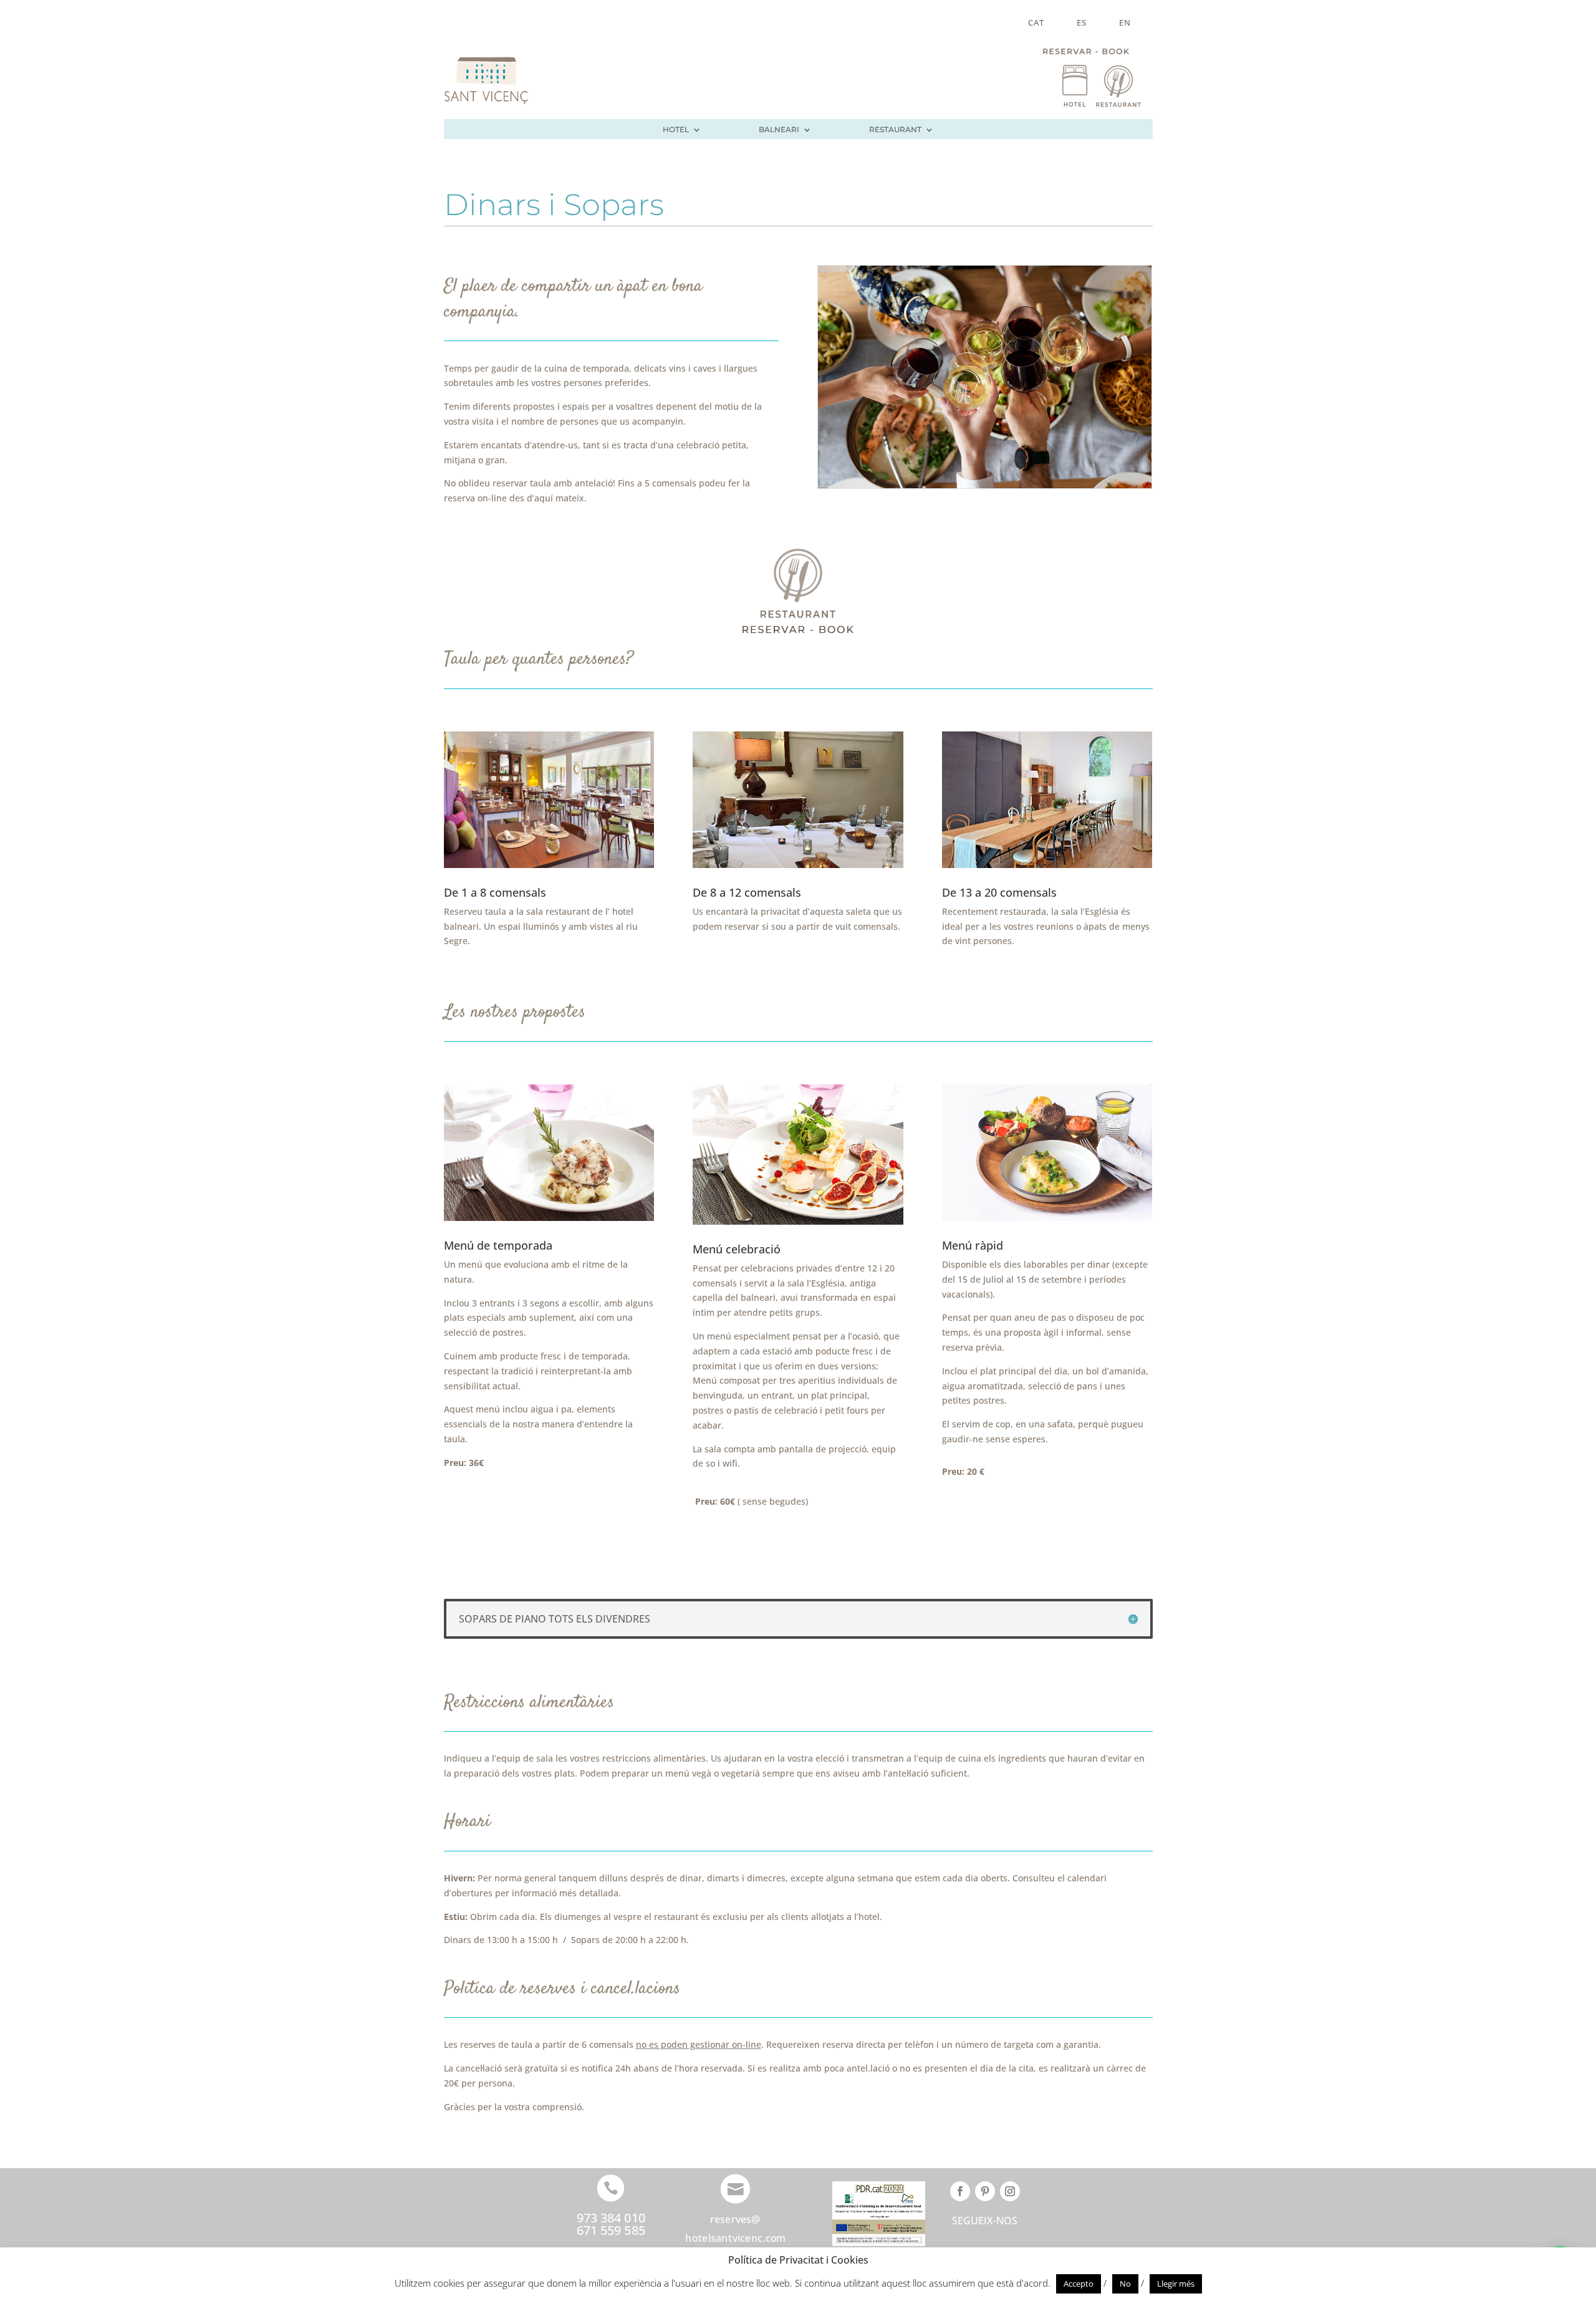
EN (1125, 23)
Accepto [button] (1079, 2284)
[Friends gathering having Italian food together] (985, 485)
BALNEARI (779, 130)
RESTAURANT (895, 130)
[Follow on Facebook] (960, 2191)
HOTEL (676, 130)
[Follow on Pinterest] (985, 2191)
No (1125, 2284)
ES (1082, 23)
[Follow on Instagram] (1010, 2191)
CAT (1036, 23)
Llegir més (1176, 2284)
